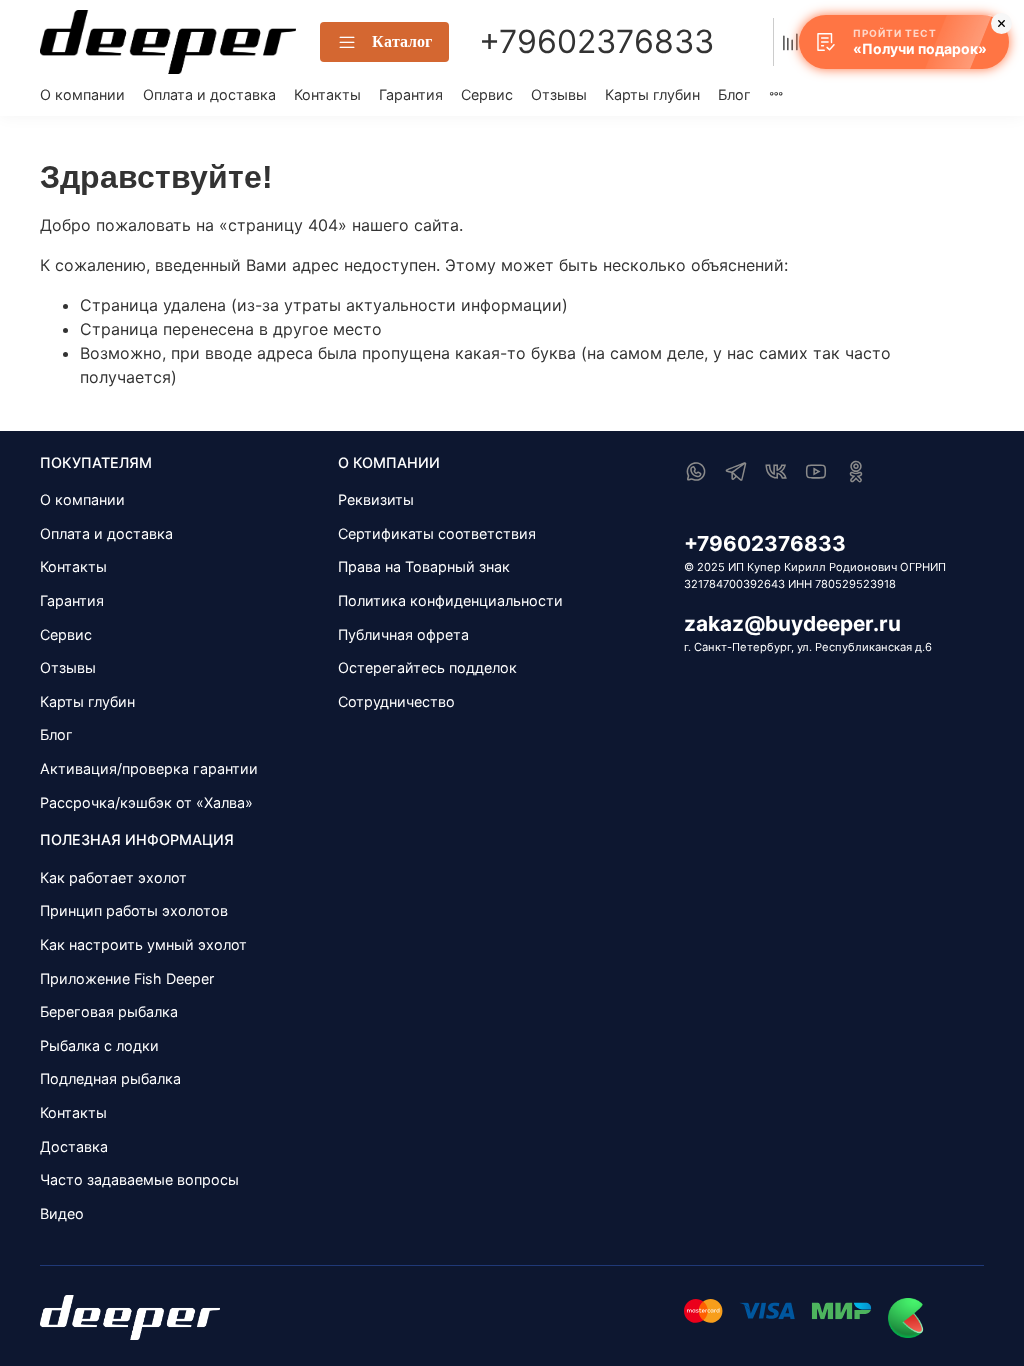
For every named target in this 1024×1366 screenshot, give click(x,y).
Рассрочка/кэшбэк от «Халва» (146, 802)
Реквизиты (376, 499)
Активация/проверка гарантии (149, 768)
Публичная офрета (403, 634)
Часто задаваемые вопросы (139, 1179)
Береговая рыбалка (109, 1011)
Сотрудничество (396, 701)
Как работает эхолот (113, 877)
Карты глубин (652, 94)
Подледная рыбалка (110, 1078)
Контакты (327, 94)
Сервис (487, 94)
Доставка (74, 1146)
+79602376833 (596, 41)
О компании (82, 94)
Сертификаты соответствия (437, 533)
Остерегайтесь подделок (427, 667)
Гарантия (411, 94)
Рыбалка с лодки (99, 1045)
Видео (62, 1213)
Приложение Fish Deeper (127, 978)
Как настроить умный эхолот (143, 944)
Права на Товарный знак (424, 566)
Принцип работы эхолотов (134, 910)
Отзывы (559, 94)
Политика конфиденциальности (450, 600)
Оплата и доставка (209, 94)
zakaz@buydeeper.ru (792, 623)
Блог (734, 94)
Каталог (402, 41)
